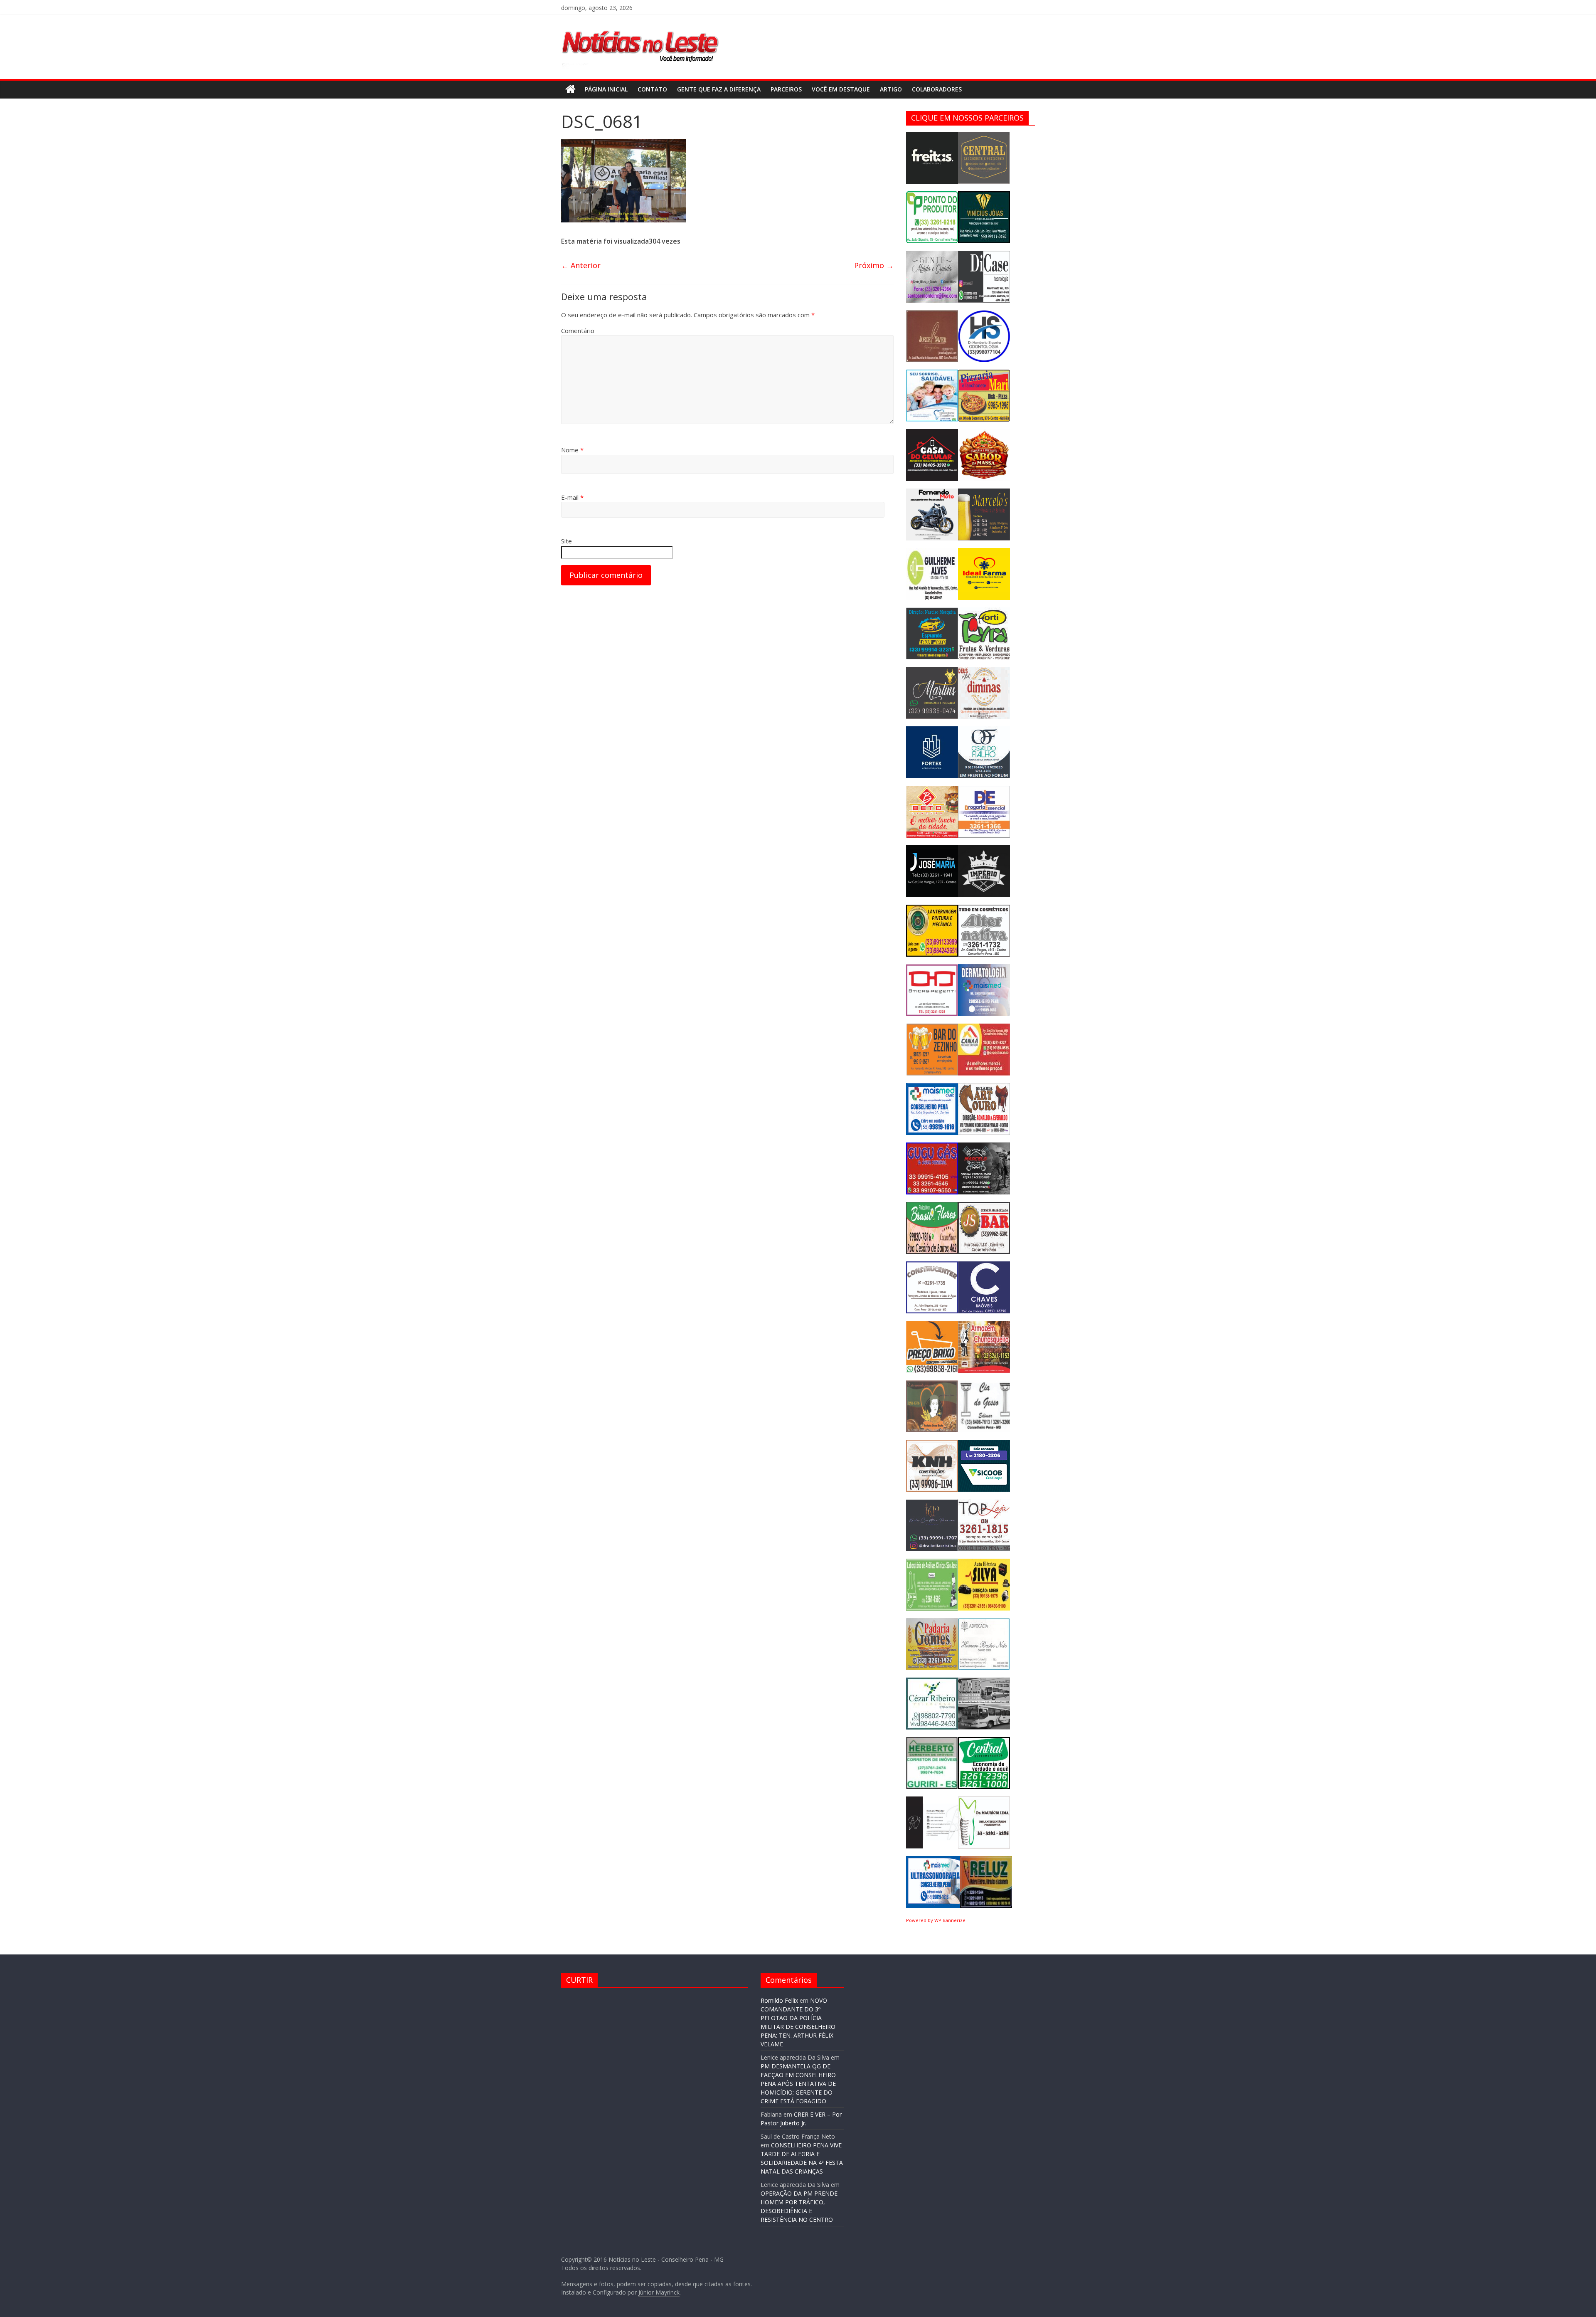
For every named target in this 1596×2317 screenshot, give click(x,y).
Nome (572, 450)
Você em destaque (841, 89)
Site (566, 541)
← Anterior (581, 265)
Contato (652, 89)
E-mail (572, 497)
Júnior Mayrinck (659, 2292)
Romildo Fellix (779, 2000)
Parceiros (786, 89)
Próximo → (874, 265)
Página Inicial (606, 89)
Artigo (891, 89)
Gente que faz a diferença (719, 89)
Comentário (578, 331)
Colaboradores (937, 89)
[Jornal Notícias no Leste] (640, 27)
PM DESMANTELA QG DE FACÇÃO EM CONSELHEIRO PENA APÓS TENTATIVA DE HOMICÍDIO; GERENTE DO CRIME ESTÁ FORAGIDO (798, 2084)
